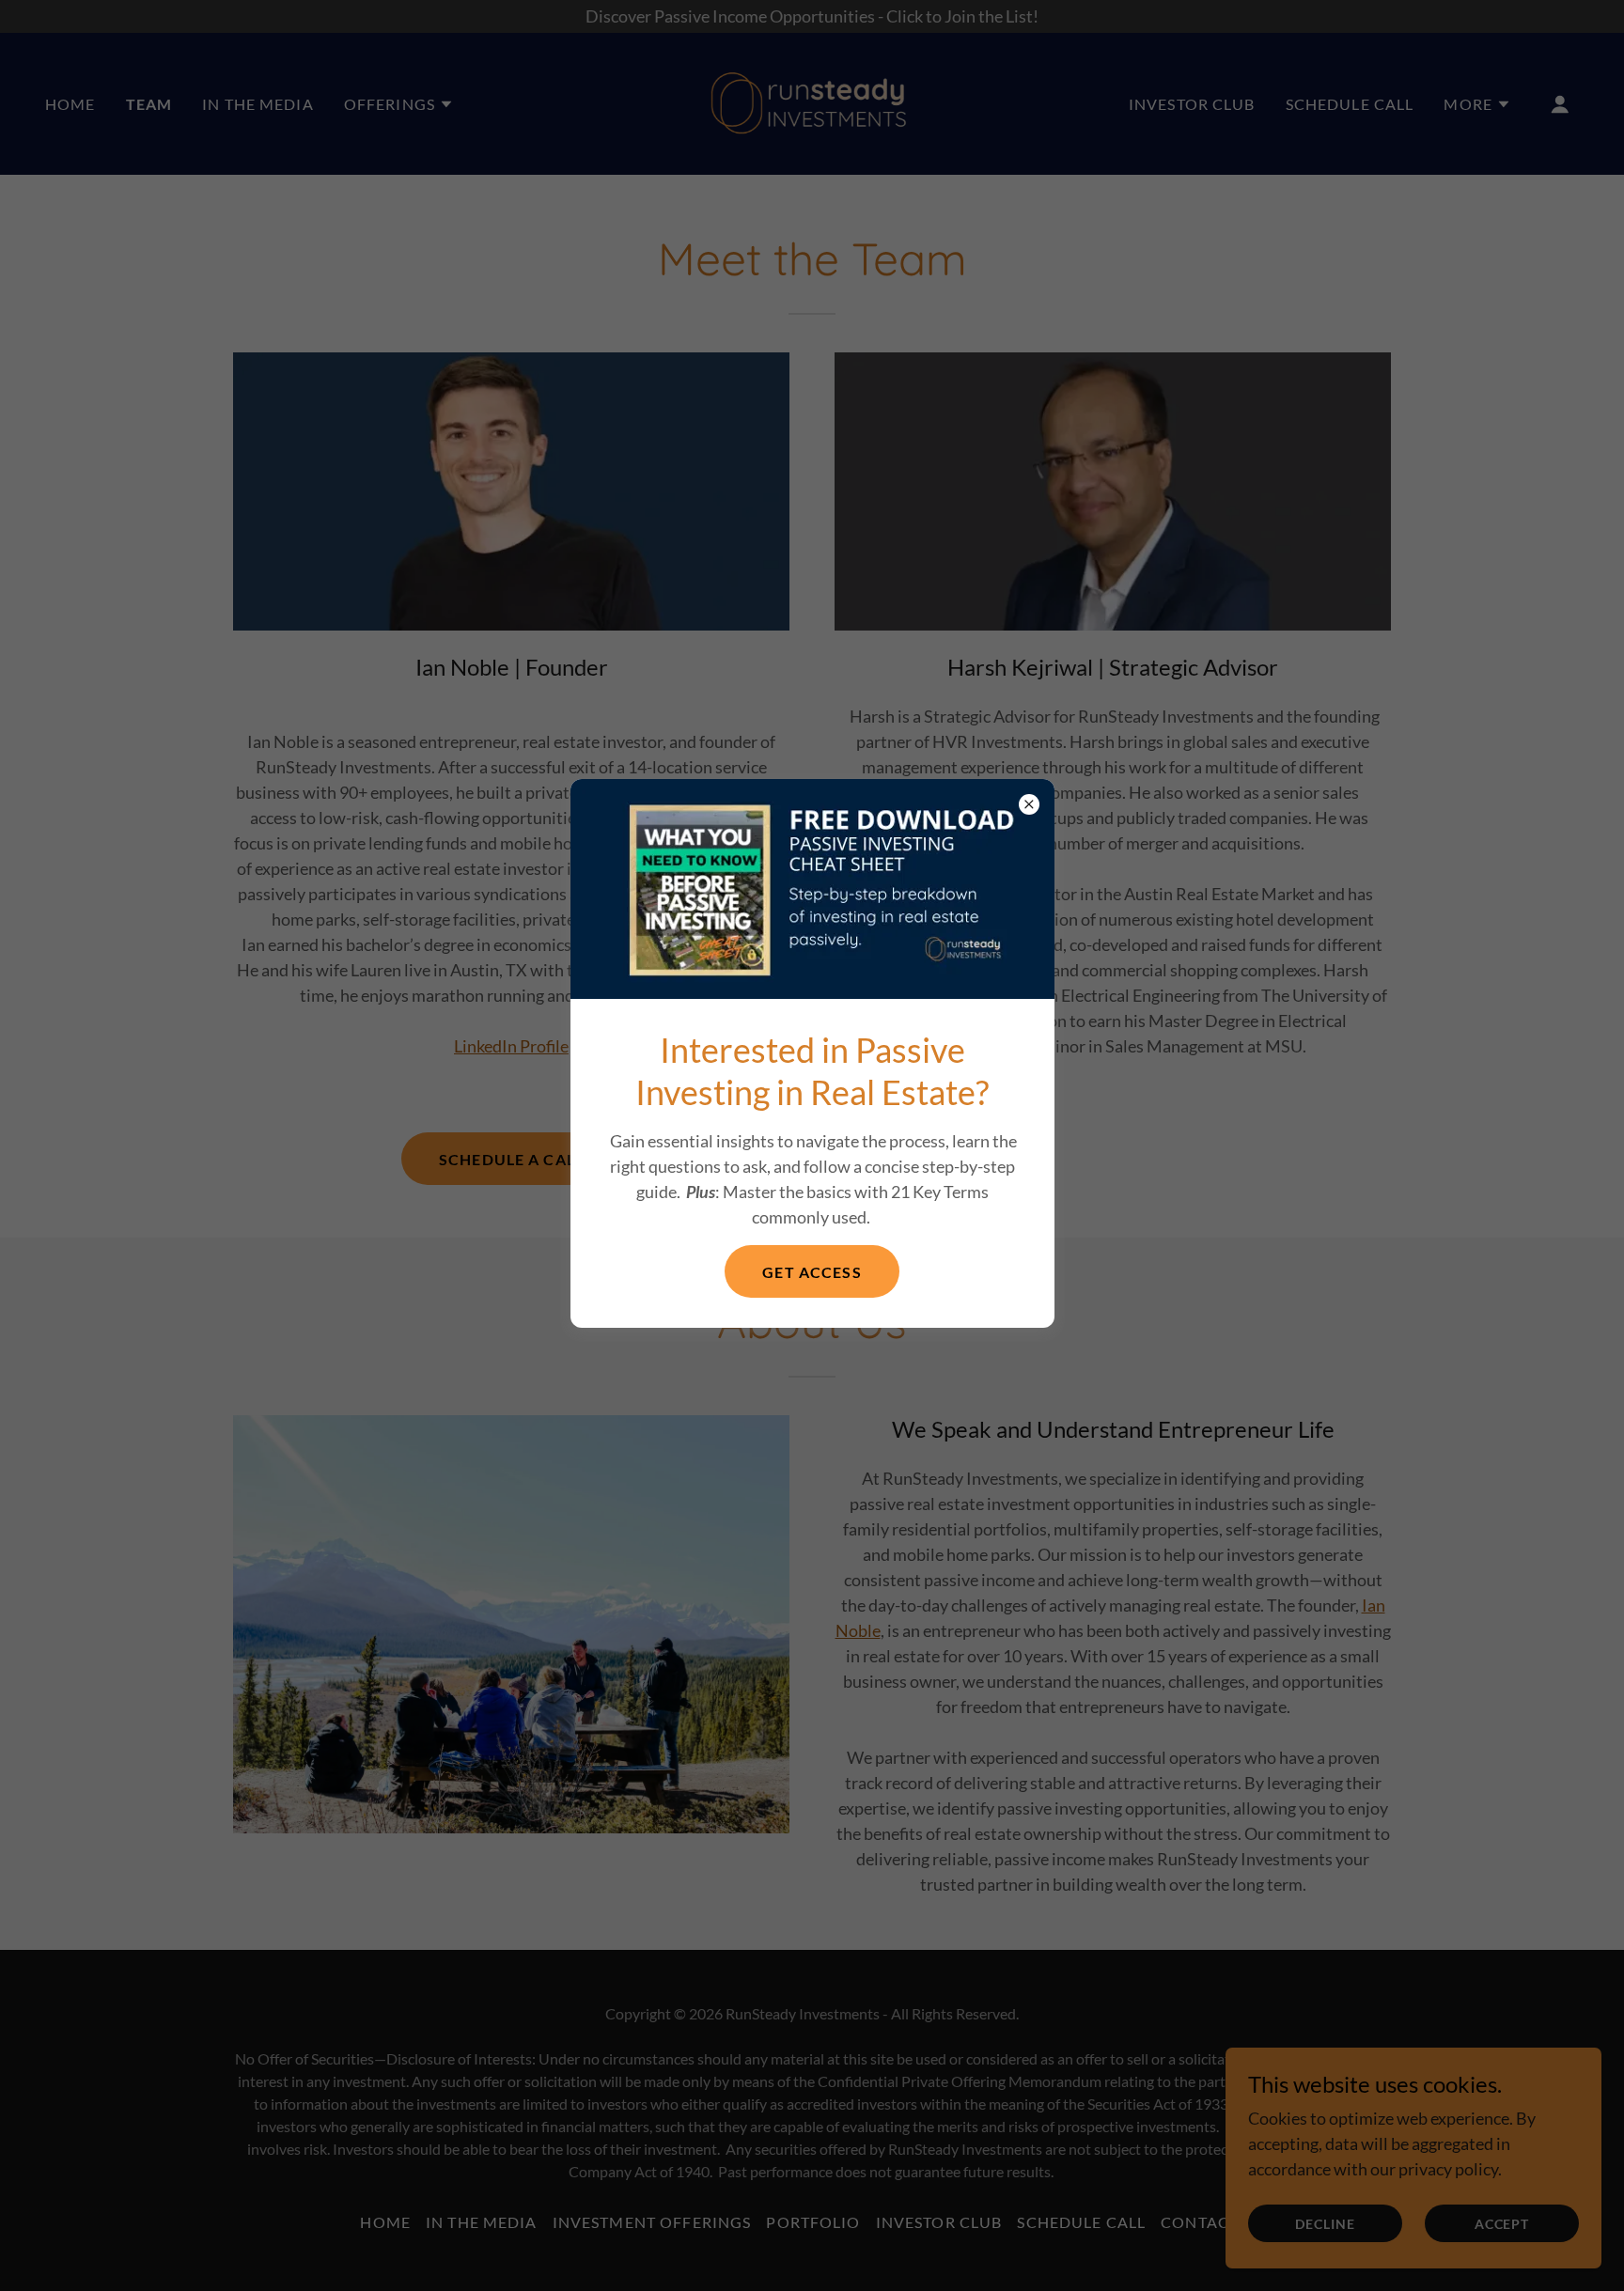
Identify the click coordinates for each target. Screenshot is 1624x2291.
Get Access (812, 1272)
